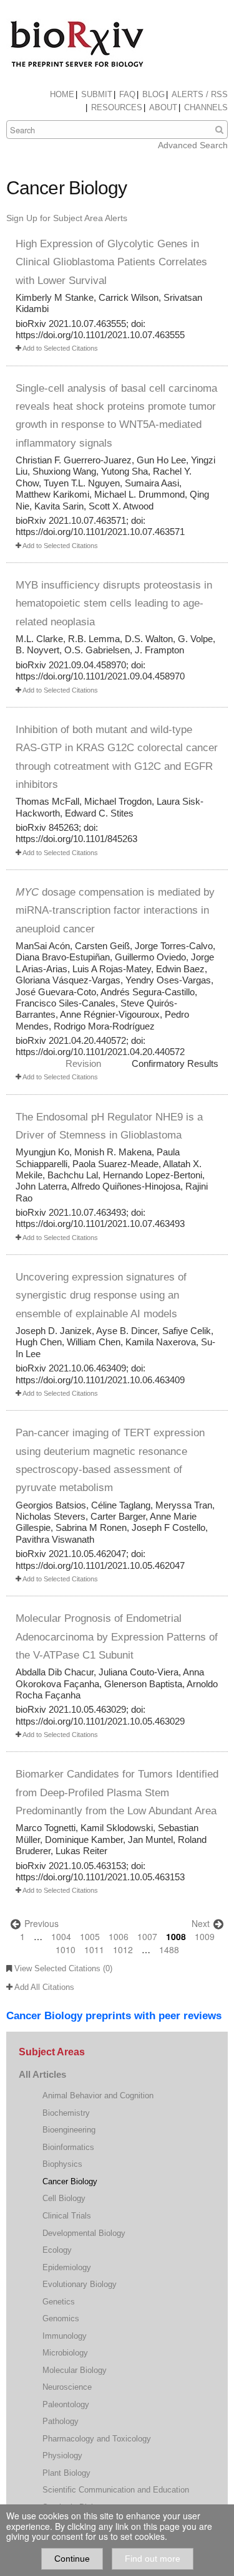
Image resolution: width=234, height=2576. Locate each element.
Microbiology (65, 2353)
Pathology (61, 2421)
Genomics (61, 2318)
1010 (66, 1949)
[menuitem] (62, 95)
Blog (154, 94)
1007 (147, 1936)
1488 (169, 1949)
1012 (123, 1949)
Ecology (57, 2250)
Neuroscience (67, 2387)
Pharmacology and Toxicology (97, 2439)
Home (62, 94)
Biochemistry (66, 2113)
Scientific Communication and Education (116, 2490)
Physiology (62, 2455)
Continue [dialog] (72, 2559)
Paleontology (66, 2404)
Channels (206, 107)
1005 (90, 1936)
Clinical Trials (67, 2216)
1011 (94, 1949)
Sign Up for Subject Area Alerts (67, 218)
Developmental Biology (84, 2233)
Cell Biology (64, 2198)
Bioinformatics (68, 2147)
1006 (119, 1936)
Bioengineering (69, 2130)
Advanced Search (193, 145)
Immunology (65, 2336)
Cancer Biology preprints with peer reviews (114, 2016)
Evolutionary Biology (80, 2284)
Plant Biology (66, 2473)
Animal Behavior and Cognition (98, 2095)
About (163, 107)
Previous (40, 1923)
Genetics (59, 2302)
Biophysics (62, 2164)
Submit (97, 94)
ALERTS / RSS (200, 94)
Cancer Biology (70, 2181)
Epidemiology (67, 2267)
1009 (205, 1936)
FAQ (127, 94)
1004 (61, 1936)
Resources (117, 107)
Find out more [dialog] (153, 2559)
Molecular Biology (75, 2370)
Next (202, 1923)
